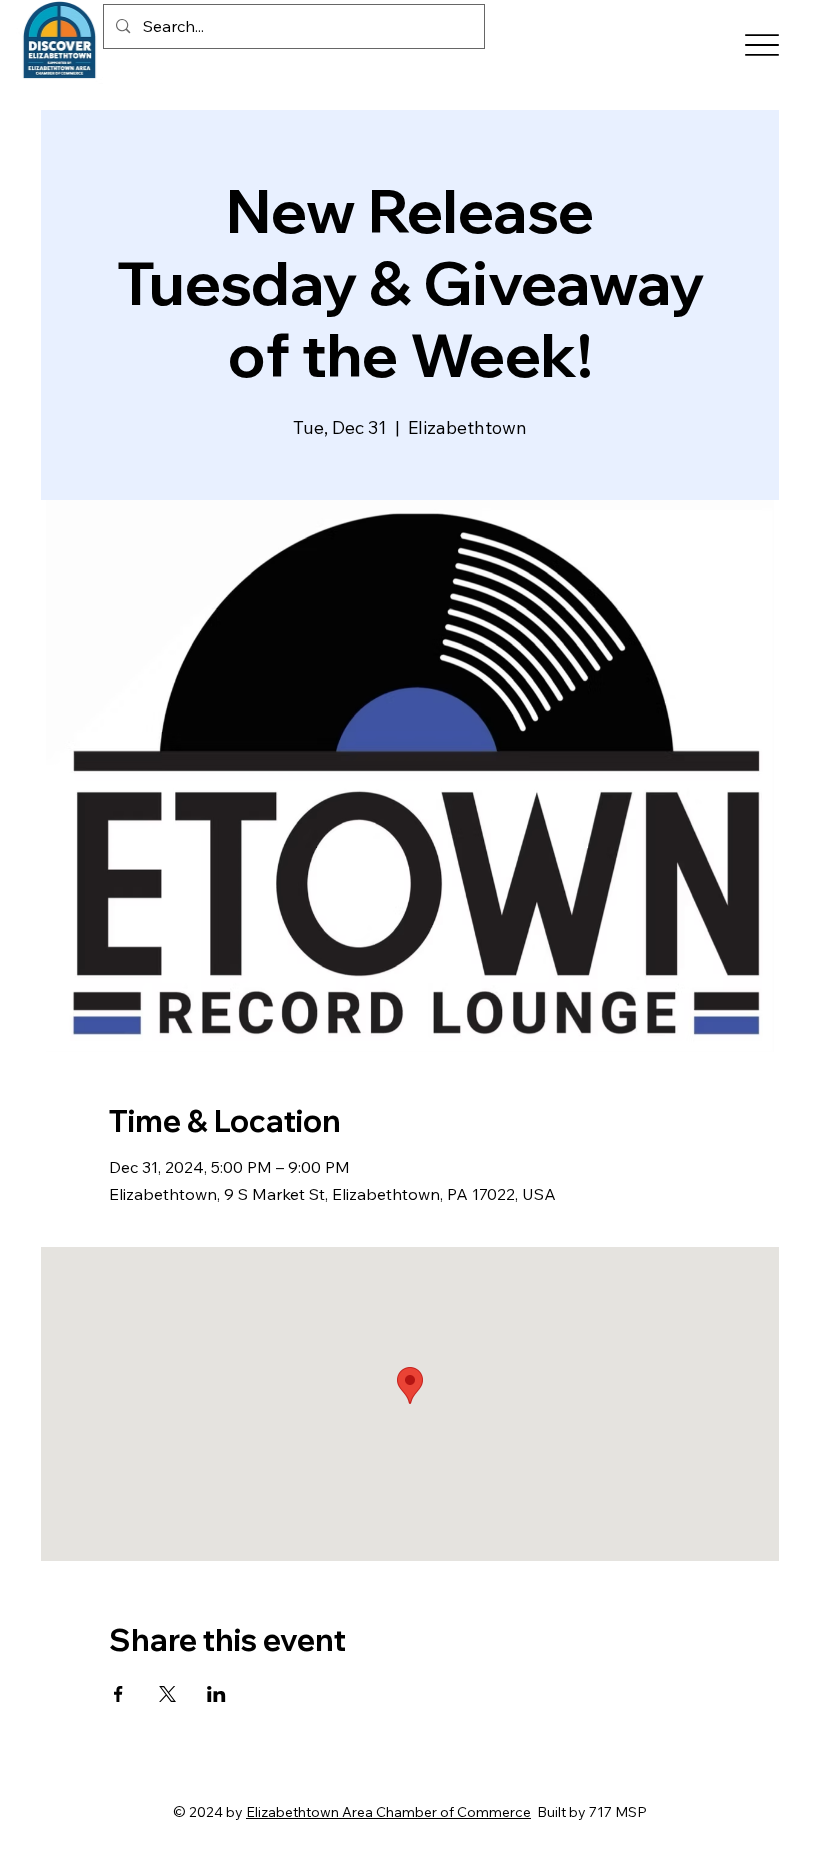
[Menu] (761, 45)
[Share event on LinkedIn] (216, 1694)
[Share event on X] (167, 1694)
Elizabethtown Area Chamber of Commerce (388, 1812)
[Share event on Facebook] (118, 1694)
